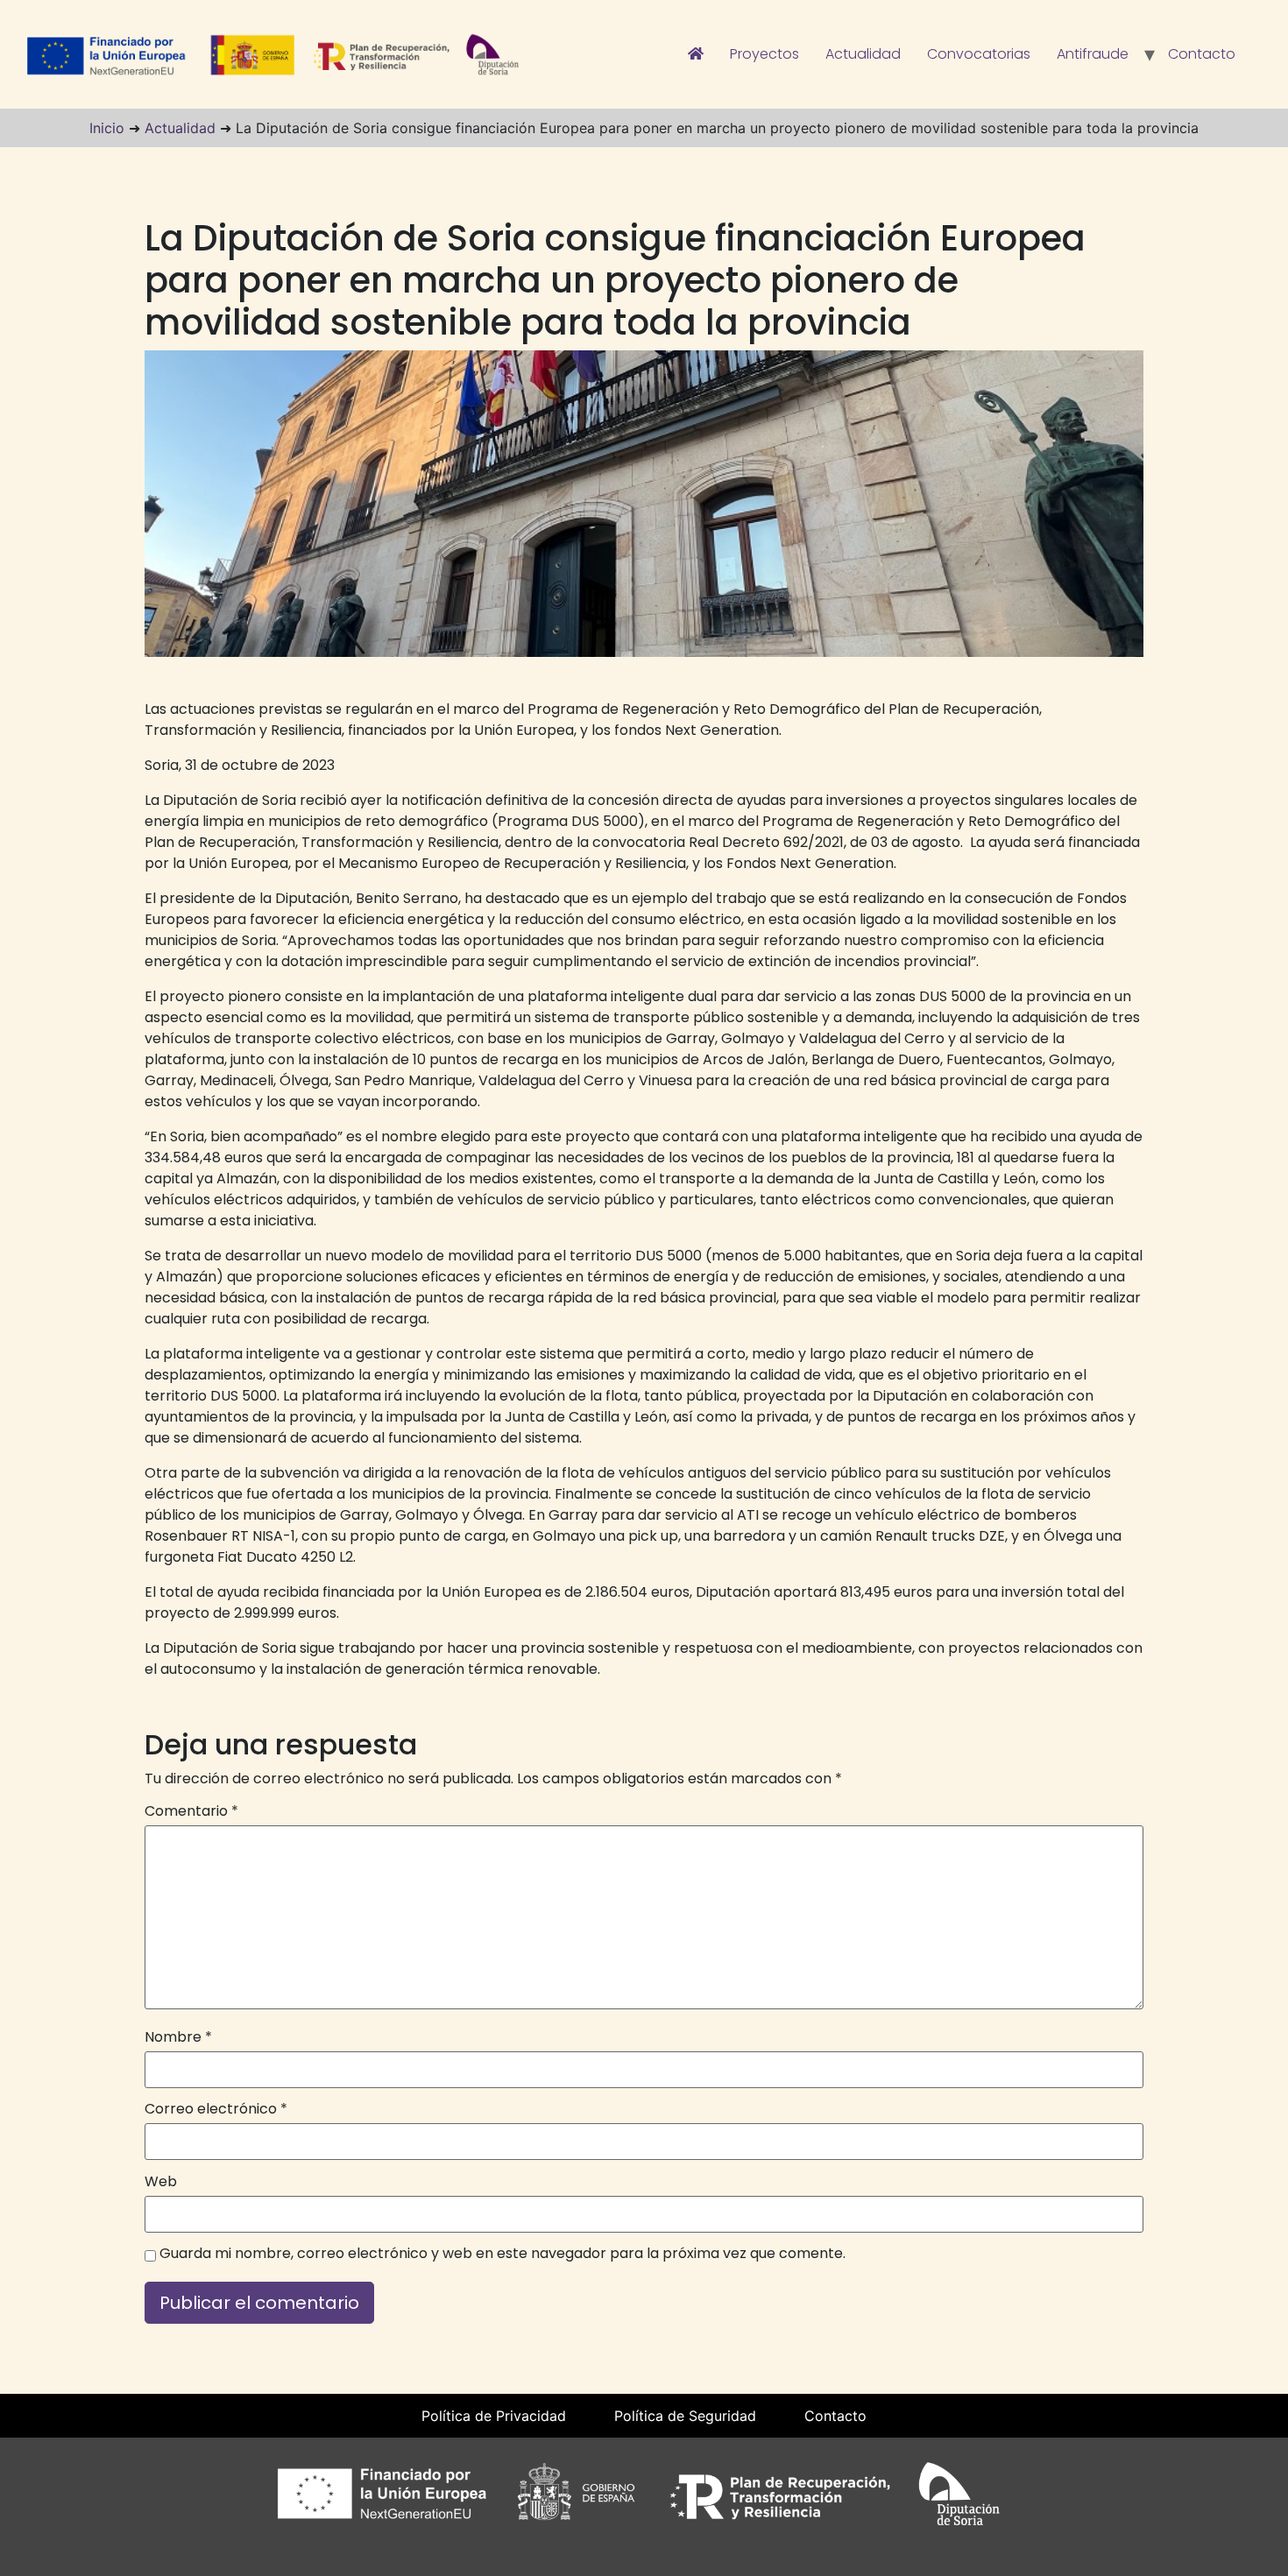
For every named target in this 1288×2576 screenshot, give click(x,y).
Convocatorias (979, 54)
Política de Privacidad (494, 2416)
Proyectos (764, 54)
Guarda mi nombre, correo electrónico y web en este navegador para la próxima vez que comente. (502, 2254)
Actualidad (863, 54)
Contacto (1202, 54)
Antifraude (1093, 54)
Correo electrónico (216, 2109)
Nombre (178, 2037)
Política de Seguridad (685, 2416)
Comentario (191, 1811)
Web (161, 2182)
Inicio (107, 128)
